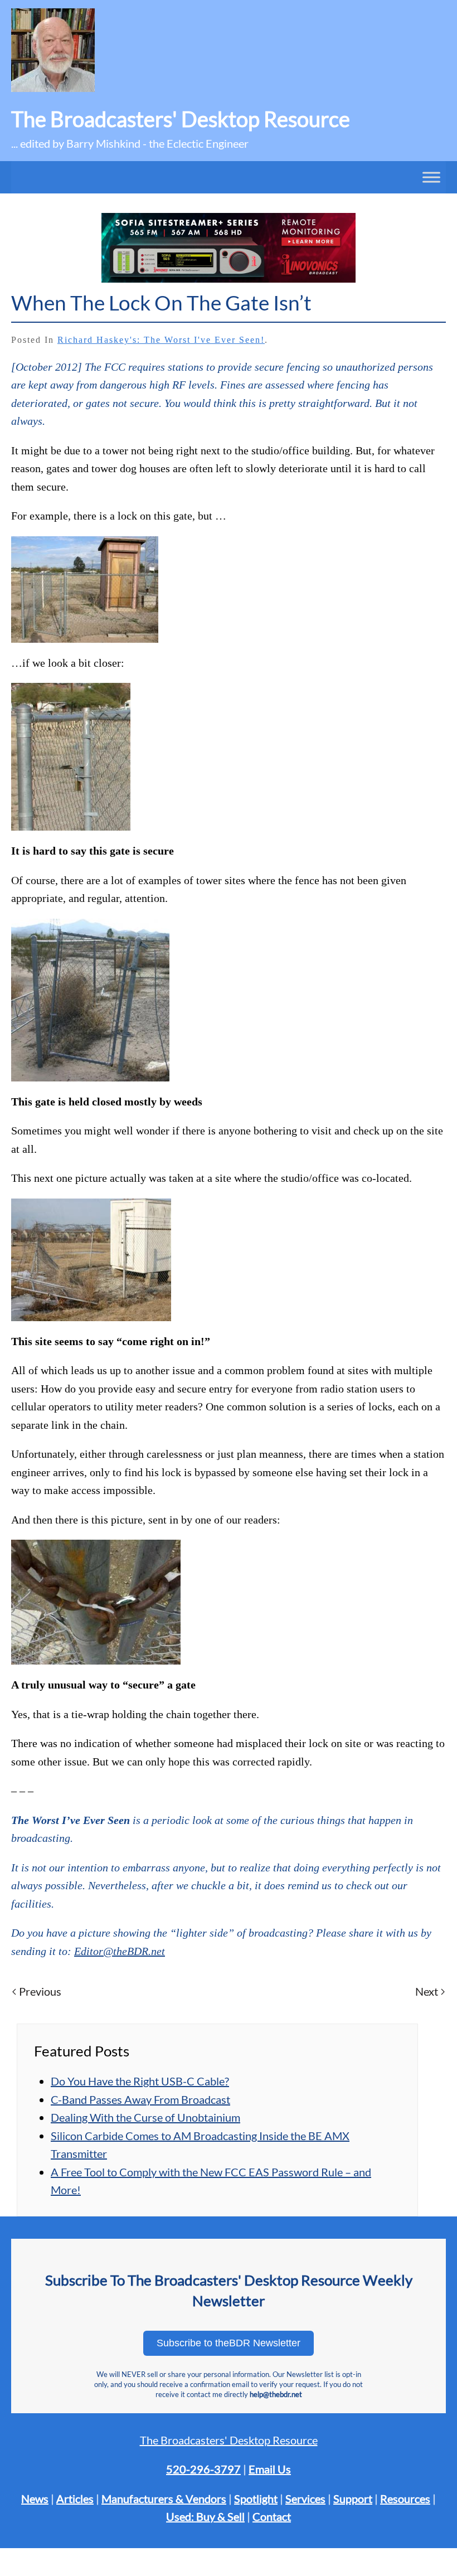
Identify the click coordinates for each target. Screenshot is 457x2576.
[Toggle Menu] (431, 177)
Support (353, 2499)
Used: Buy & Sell (205, 2516)
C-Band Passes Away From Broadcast (140, 2099)
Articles (75, 2499)
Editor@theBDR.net (120, 1951)
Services (305, 2499)
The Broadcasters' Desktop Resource (229, 2440)
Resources (405, 2499)
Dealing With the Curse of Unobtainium (145, 2117)
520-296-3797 (203, 2469)
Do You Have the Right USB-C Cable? (140, 2081)
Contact (272, 2516)
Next (427, 1991)
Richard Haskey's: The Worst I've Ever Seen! (161, 340)
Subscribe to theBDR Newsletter (229, 2343)
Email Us (270, 2469)
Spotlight (256, 2499)
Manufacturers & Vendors (164, 2499)
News (35, 2499)
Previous (40, 1991)
